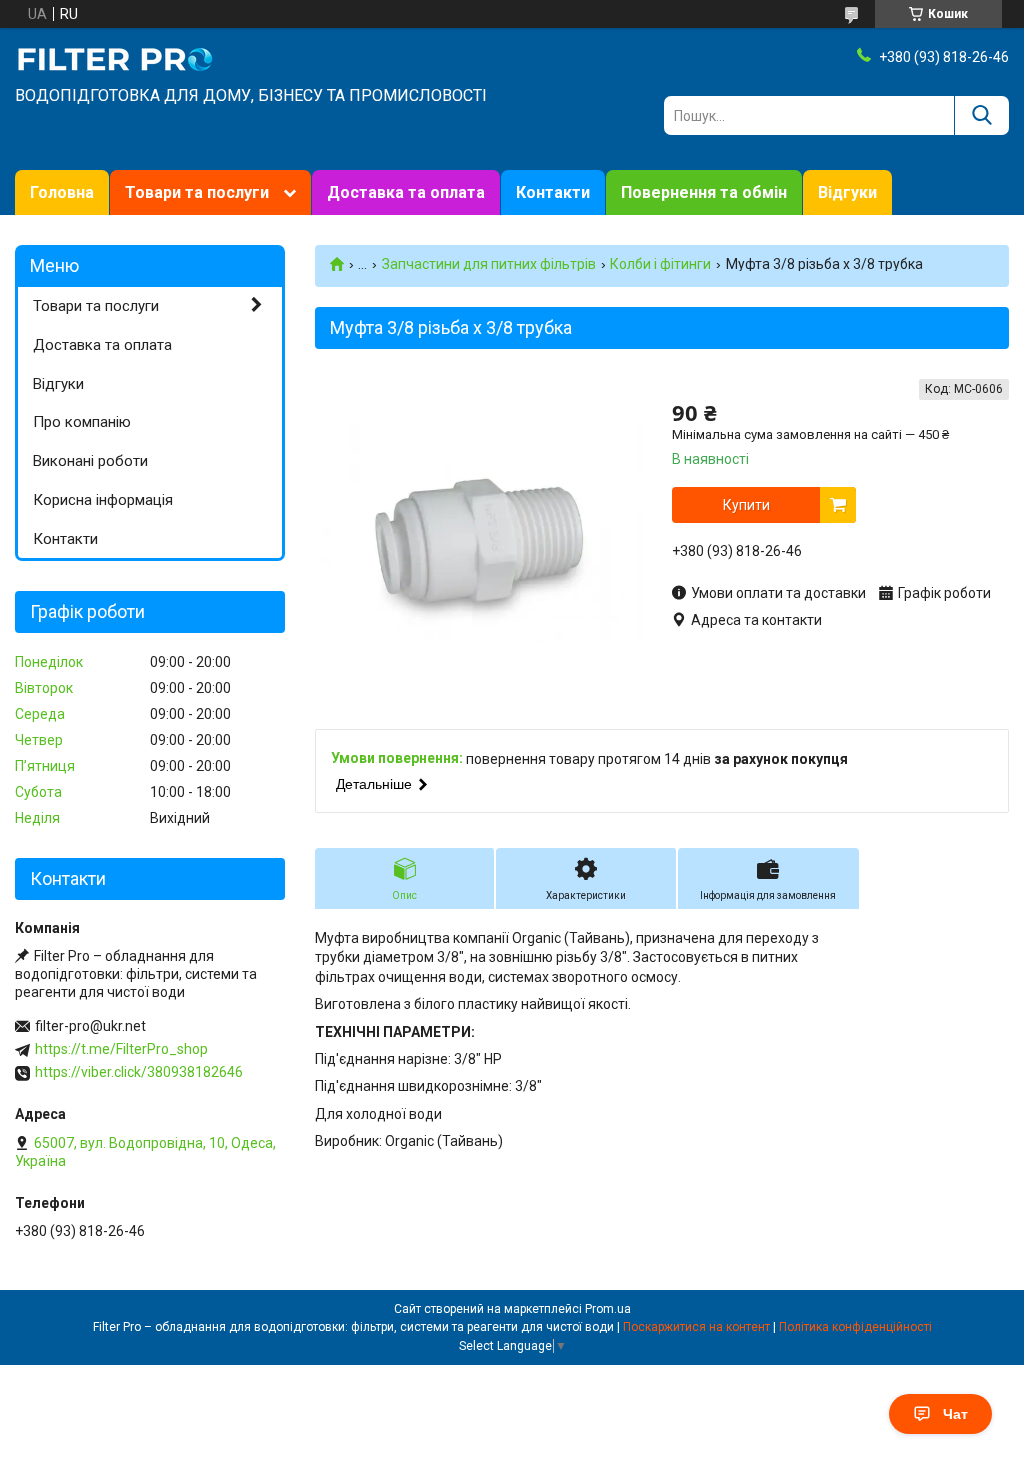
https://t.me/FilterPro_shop (121, 1049)
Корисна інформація (103, 500)
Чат (955, 1414)
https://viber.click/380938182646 (139, 1072)
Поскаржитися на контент (696, 1327)
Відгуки (847, 192)
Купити (746, 505)
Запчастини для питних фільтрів (489, 264)
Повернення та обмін (704, 192)
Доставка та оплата (406, 192)
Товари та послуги (197, 192)
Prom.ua (608, 1309)
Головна (62, 192)
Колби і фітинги (660, 264)
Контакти (553, 192)
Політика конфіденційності (855, 1327)
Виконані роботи (90, 461)
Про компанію (82, 422)
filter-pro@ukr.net (90, 1026)
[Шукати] (981, 115)
